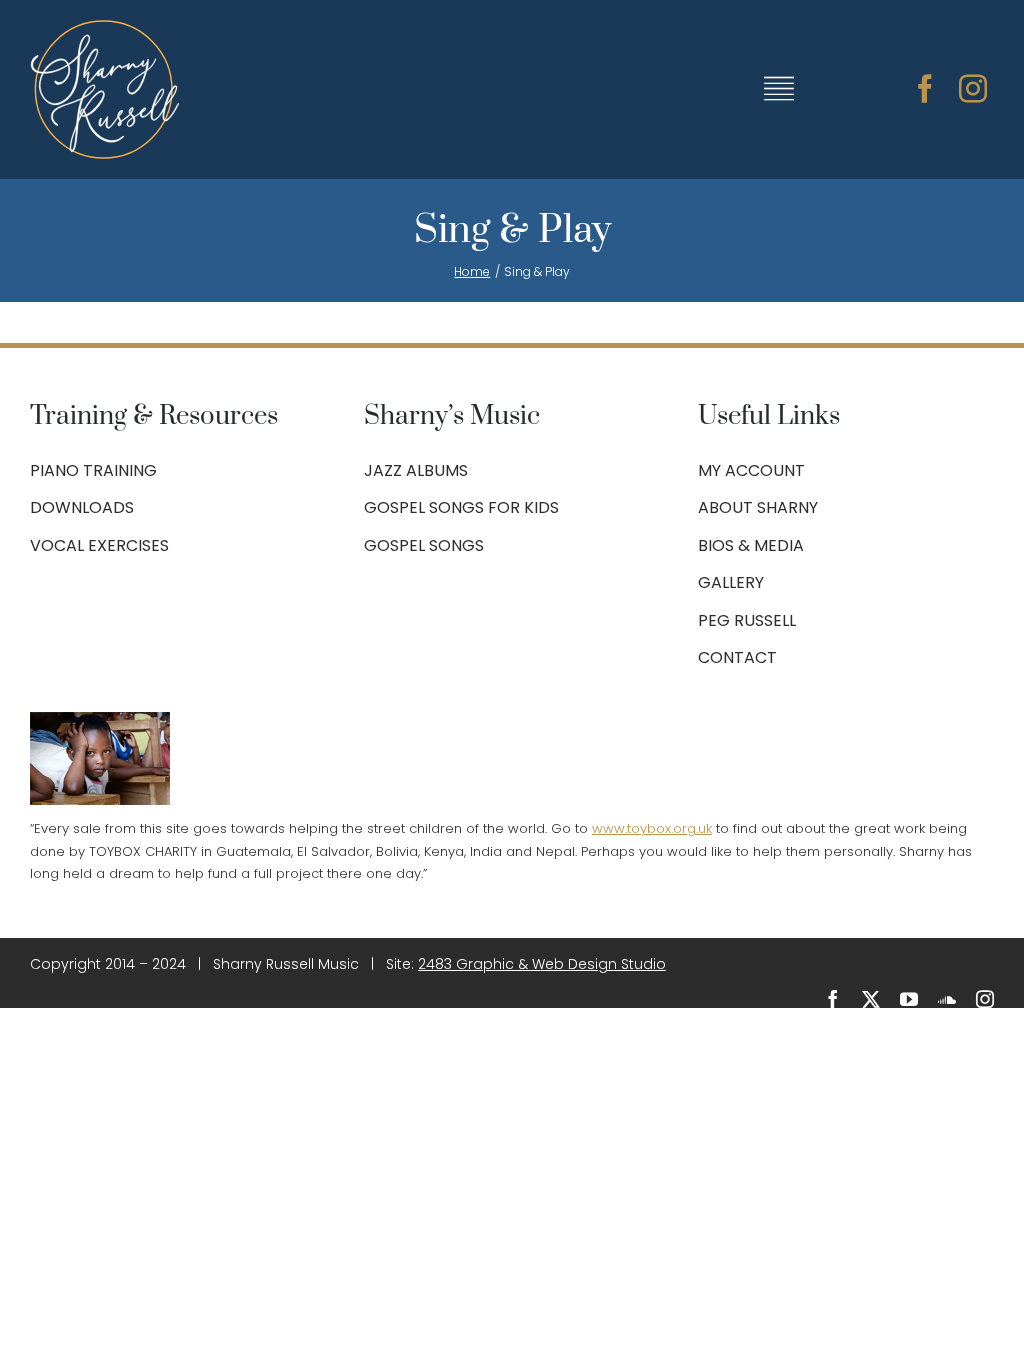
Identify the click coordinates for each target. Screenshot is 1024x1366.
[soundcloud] (947, 999)
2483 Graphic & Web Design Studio (542, 964)
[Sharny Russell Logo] (105, 28)
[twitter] (871, 999)
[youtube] (909, 999)
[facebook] (925, 89)
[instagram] (973, 89)
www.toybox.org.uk (652, 828)
